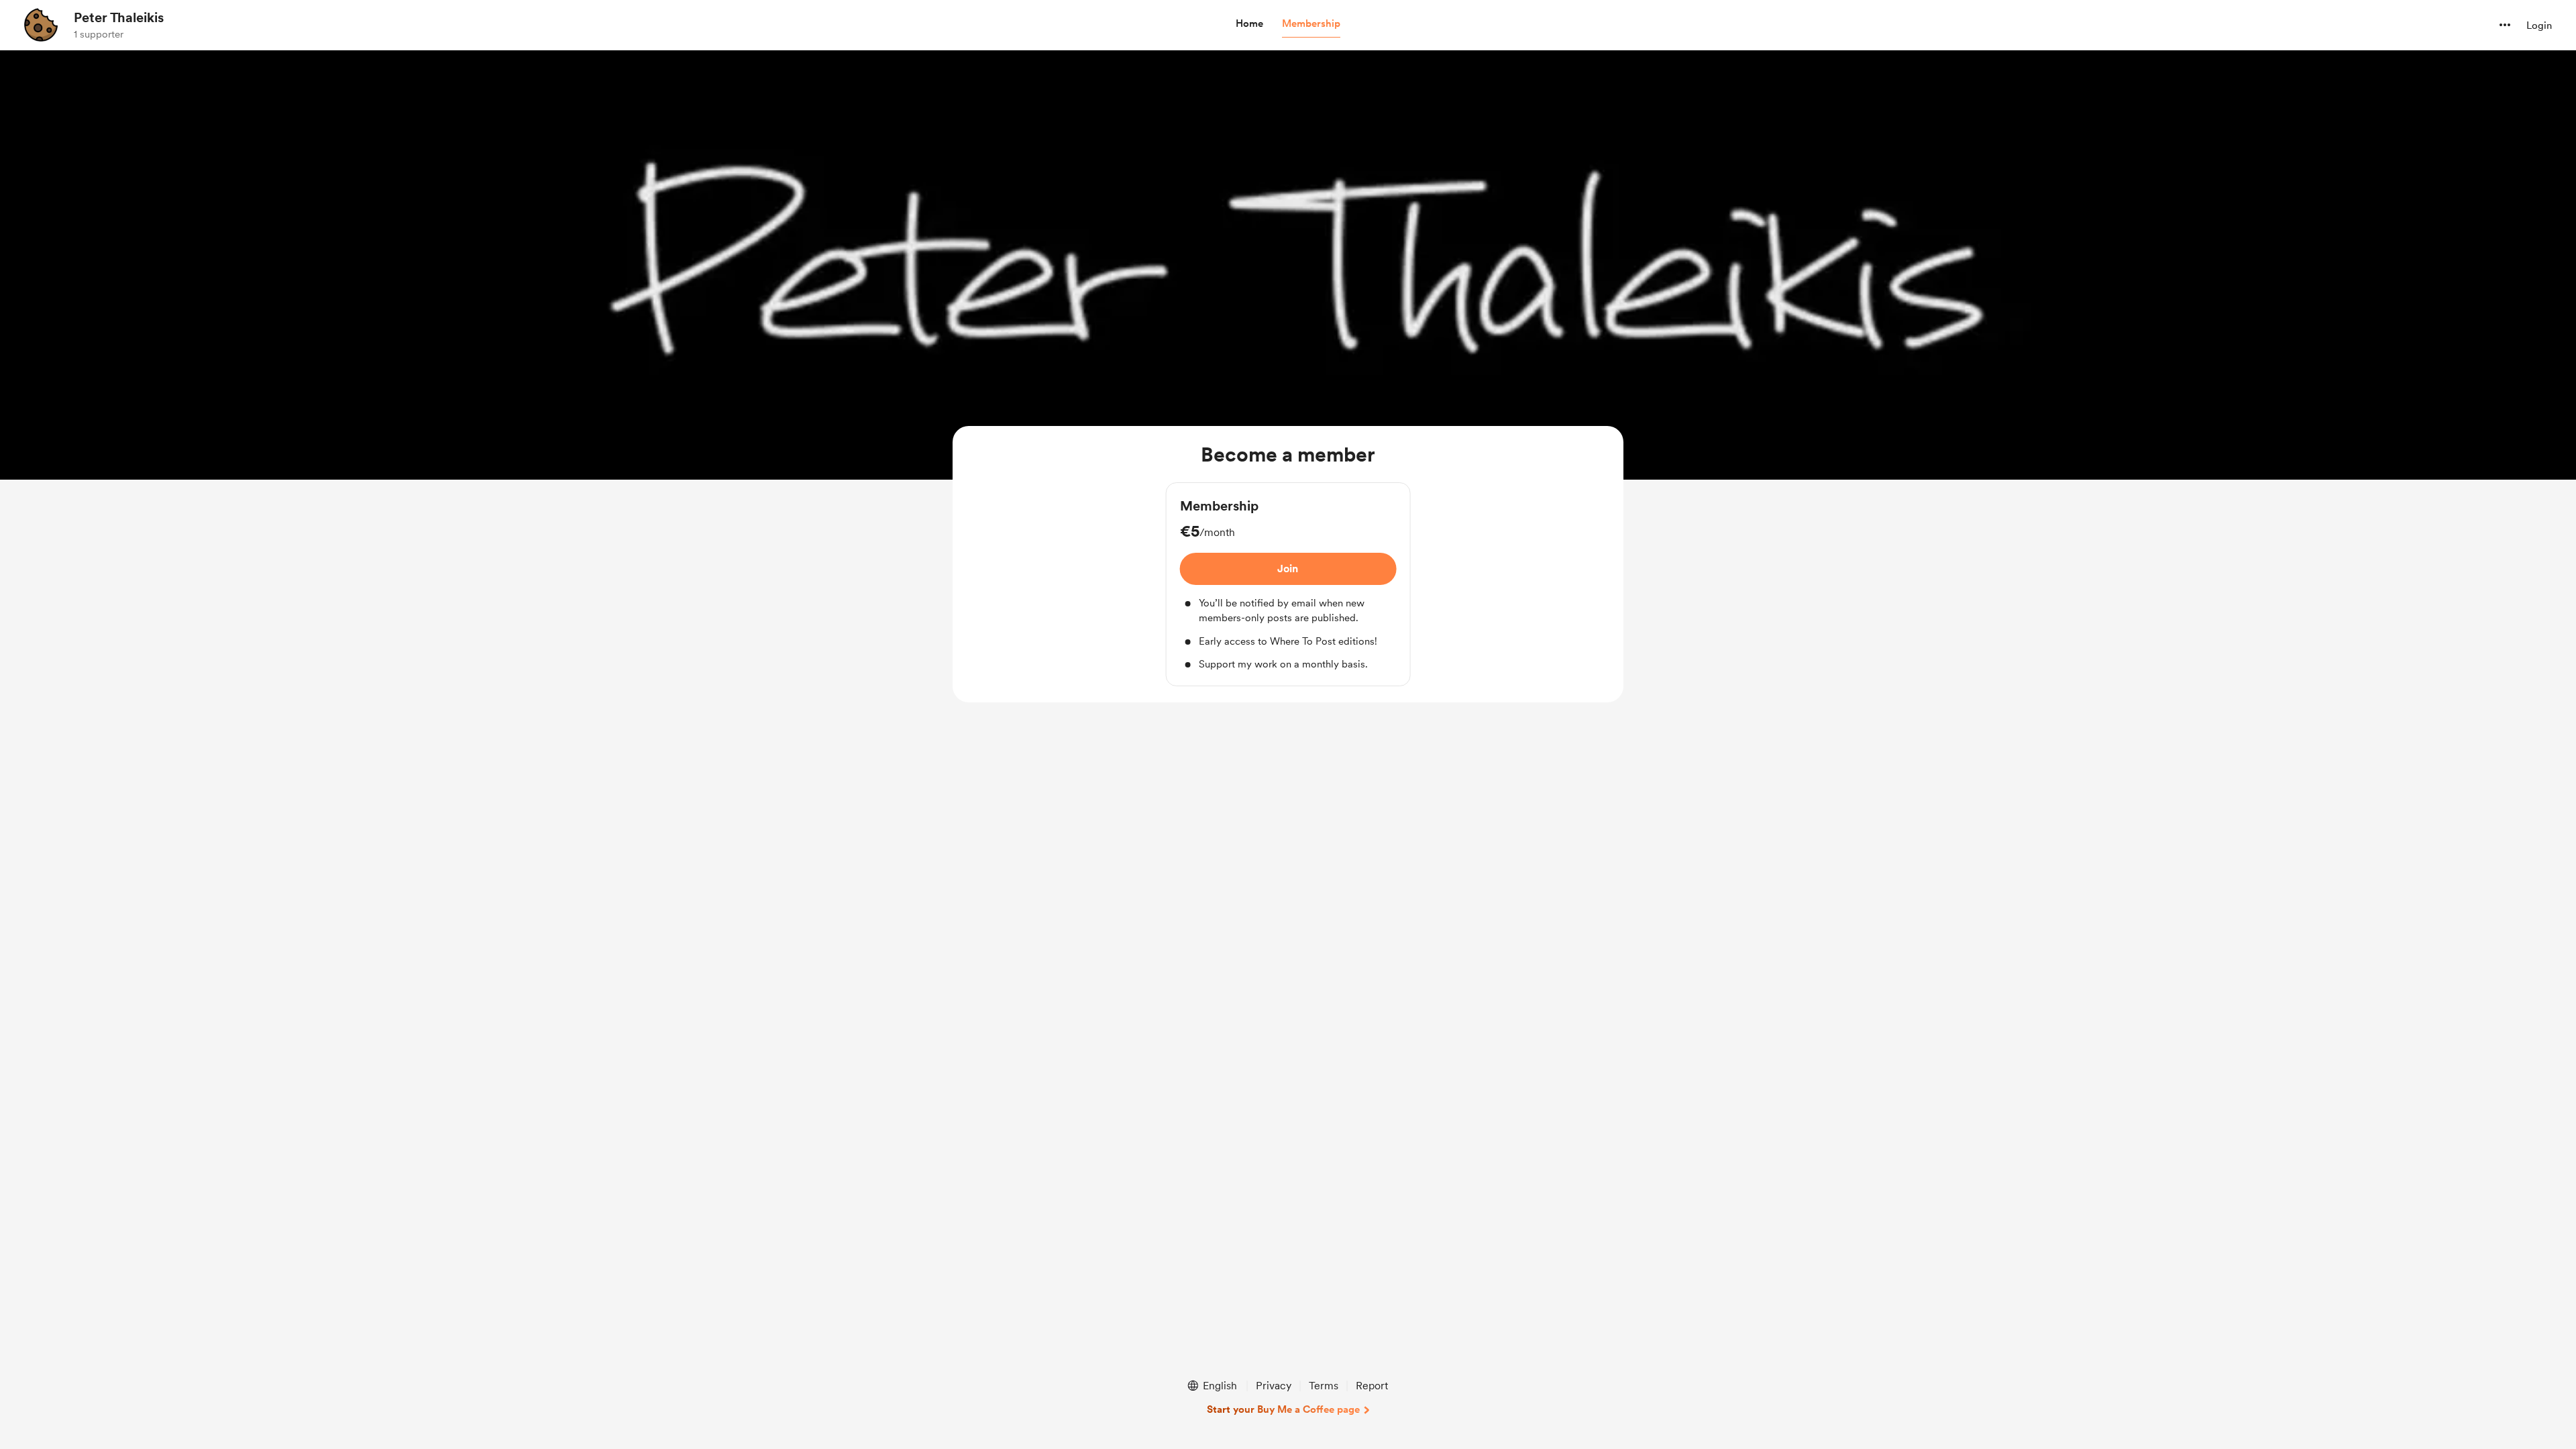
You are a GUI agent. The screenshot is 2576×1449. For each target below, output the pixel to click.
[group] (1288, 584)
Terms (1324, 1386)
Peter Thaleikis (119, 17)
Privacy (1274, 1386)
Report (1372, 1386)
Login (2539, 25)
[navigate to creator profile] (41, 25)
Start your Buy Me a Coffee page (1283, 1409)
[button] (1249, 24)
